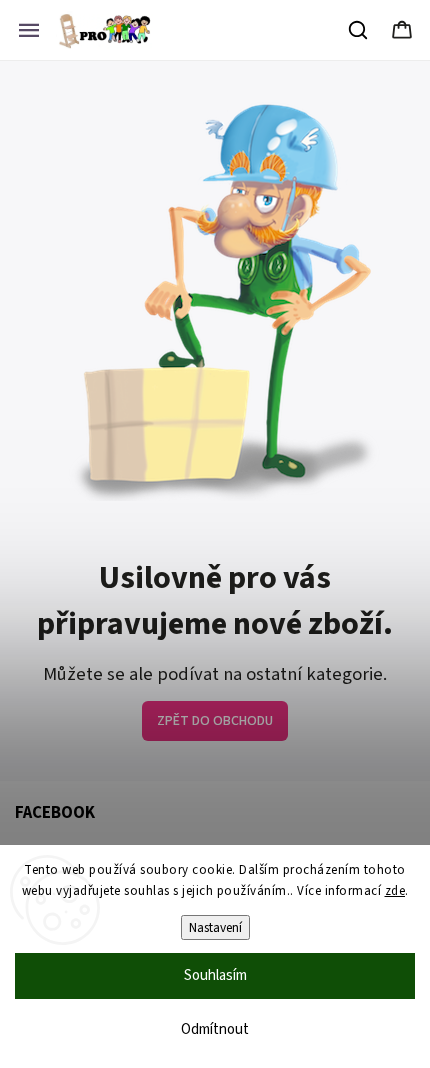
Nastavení (215, 927)
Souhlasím (215, 975)
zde (395, 891)
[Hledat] (359, 30)
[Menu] (29, 30)
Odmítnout (215, 1029)
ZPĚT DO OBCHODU (215, 721)
